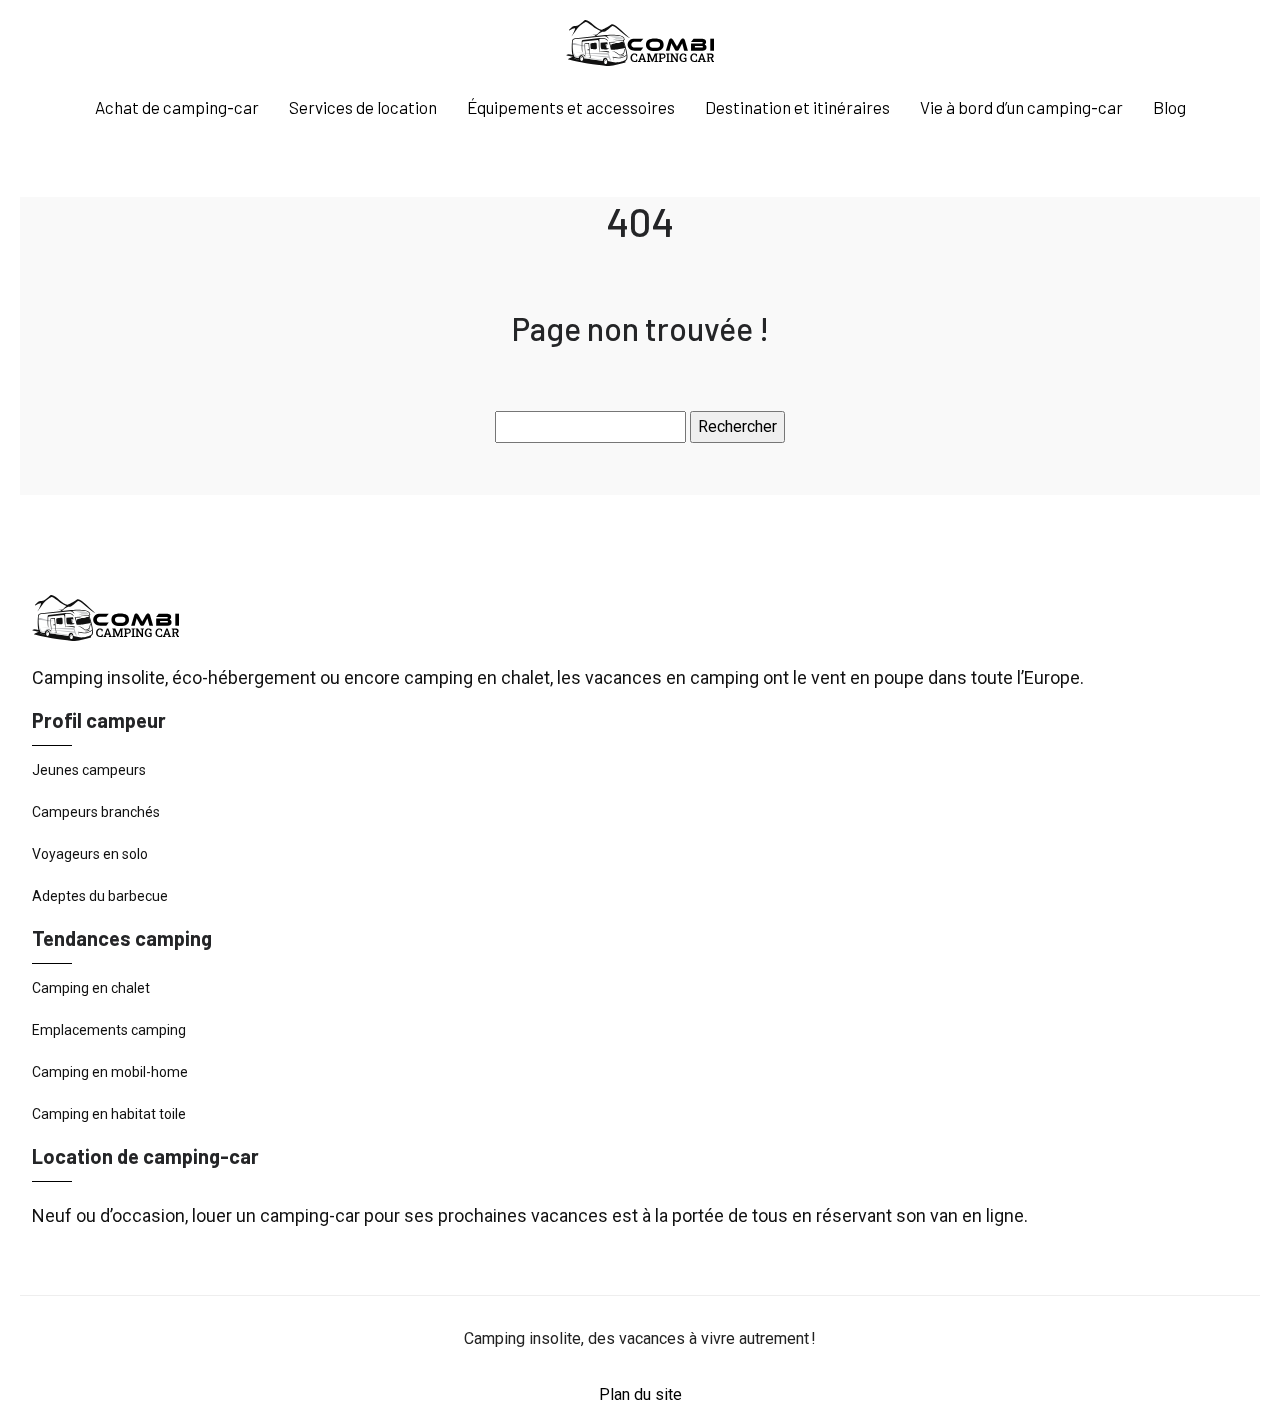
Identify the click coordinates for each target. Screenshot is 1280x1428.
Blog (1169, 107)
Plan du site (640, 1394)
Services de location (363, 107)
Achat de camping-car (177, 107)
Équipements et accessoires (571, 107)
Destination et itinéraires (797, 107)
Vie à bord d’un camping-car (1021, 107)
